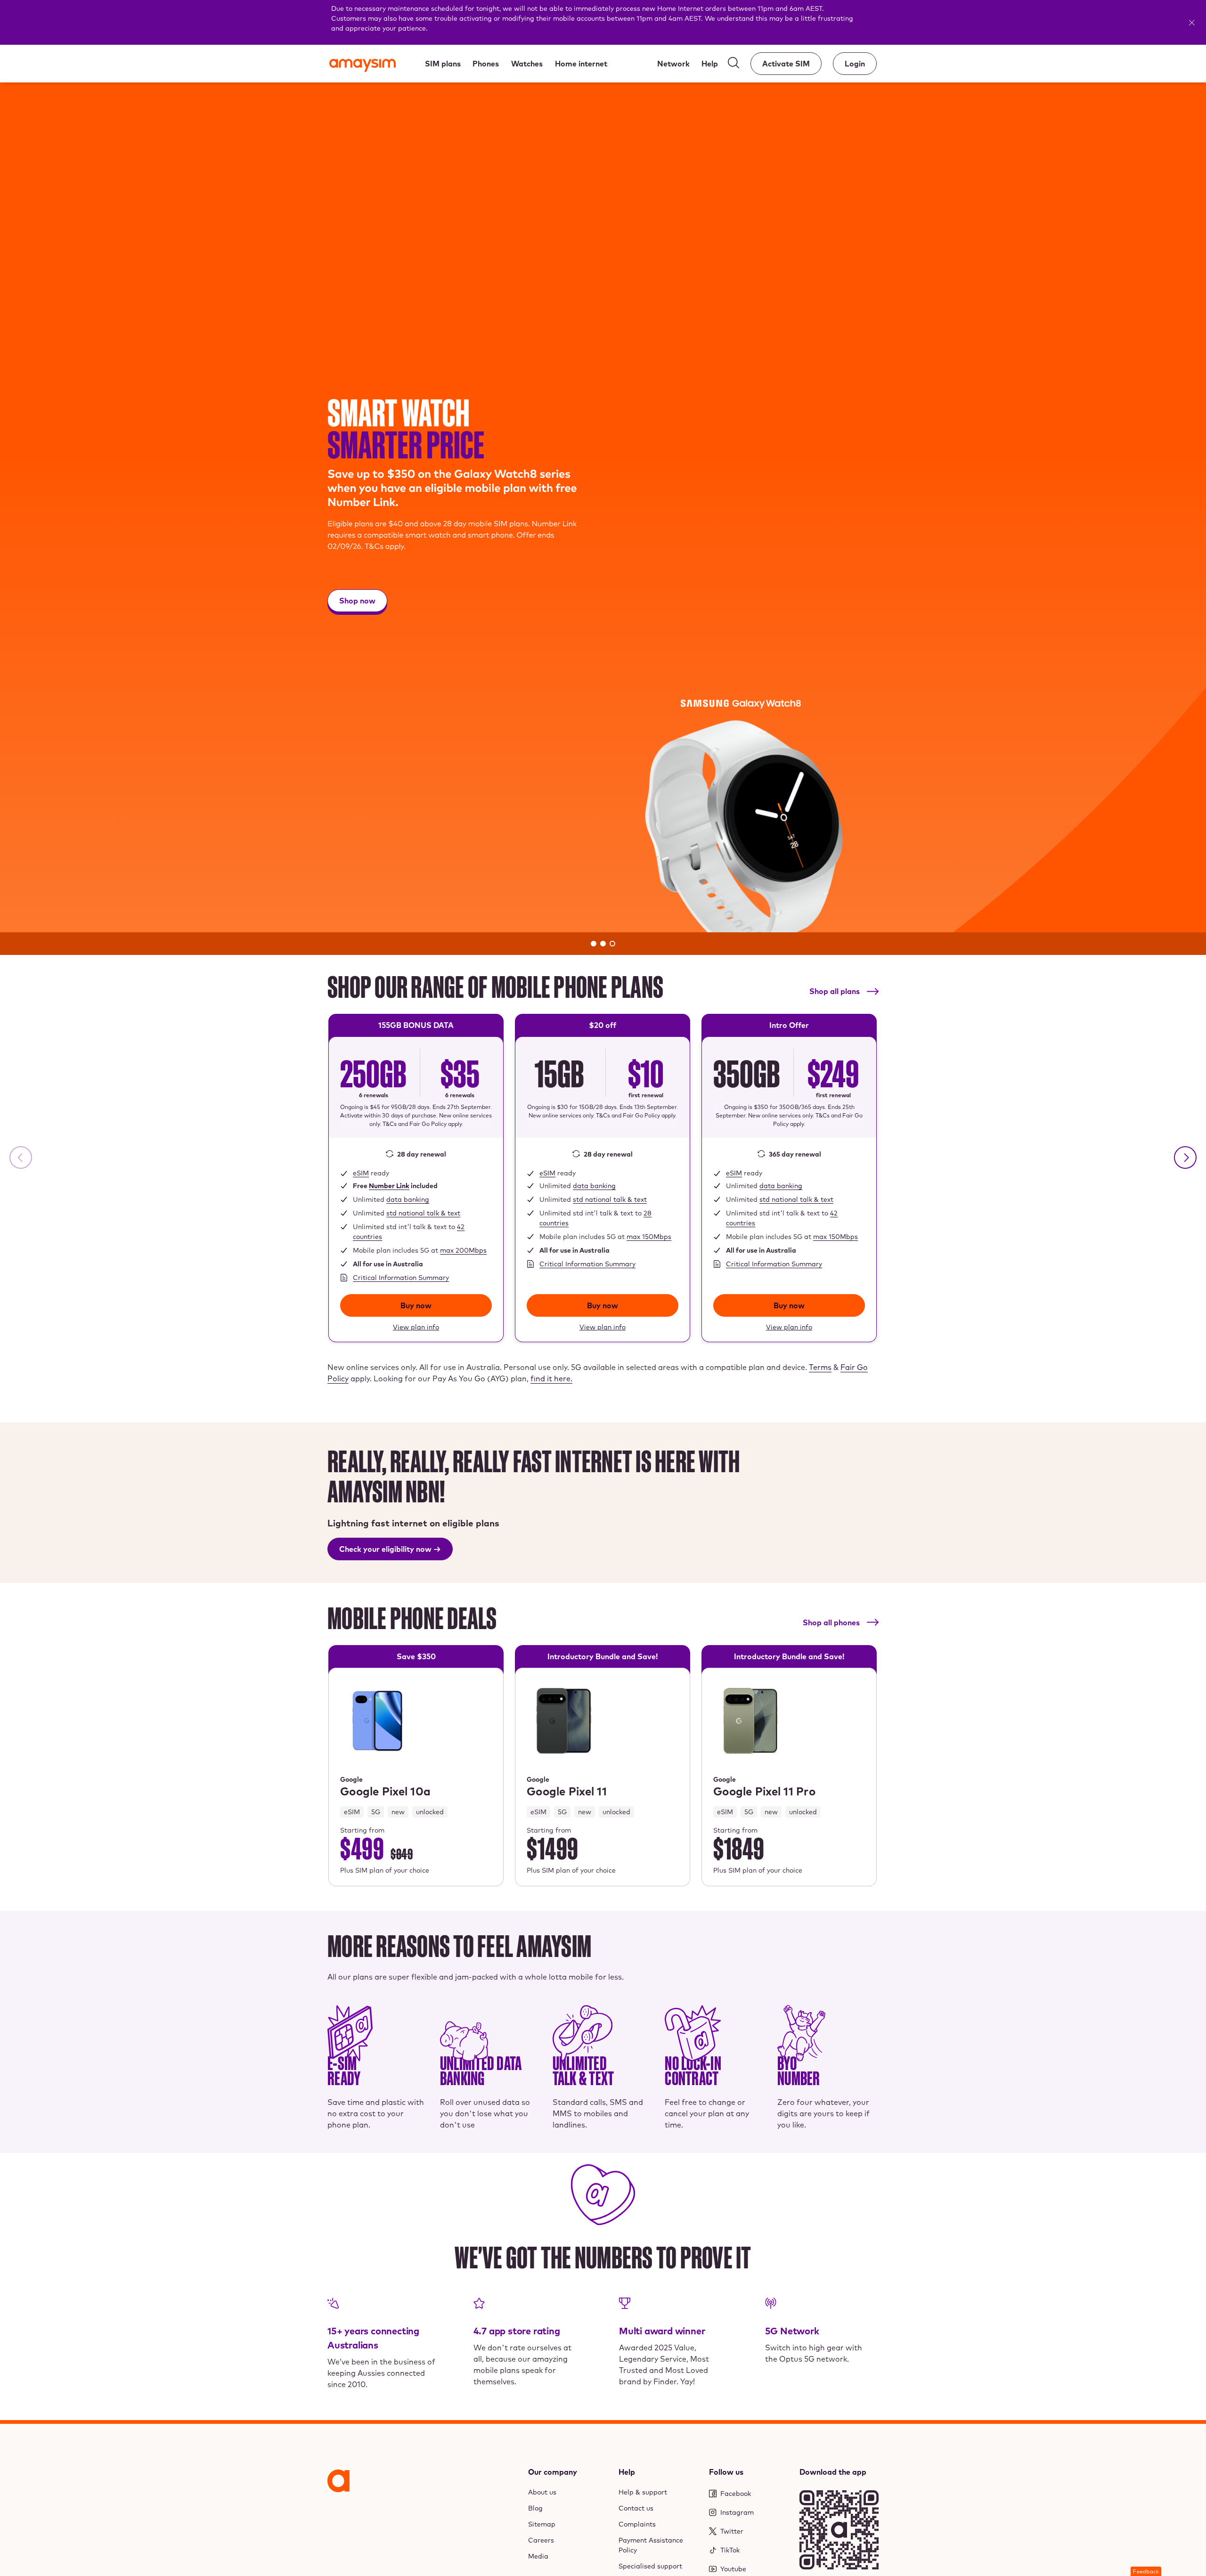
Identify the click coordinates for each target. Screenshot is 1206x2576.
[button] (1185, 1158)
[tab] (594, 944)
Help (627, 2472)
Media (538, 2556)
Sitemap (542, 2524)
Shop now (357, 603)
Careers (541, 2540)
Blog (535, 2508)
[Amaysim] (363, 66)
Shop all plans (835, 991)
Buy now (416, 1305)
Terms (820, 1367)
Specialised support (650, 2566)
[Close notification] (1195, 23)
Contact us (636, 2508)
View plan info (416, 1326)
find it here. (551, 1378)
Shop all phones (831, 1622)
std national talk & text (423, 1213)
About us (542, 2492)
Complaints (637, 2524)
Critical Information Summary (401, 1278)
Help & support (643, 2492)
